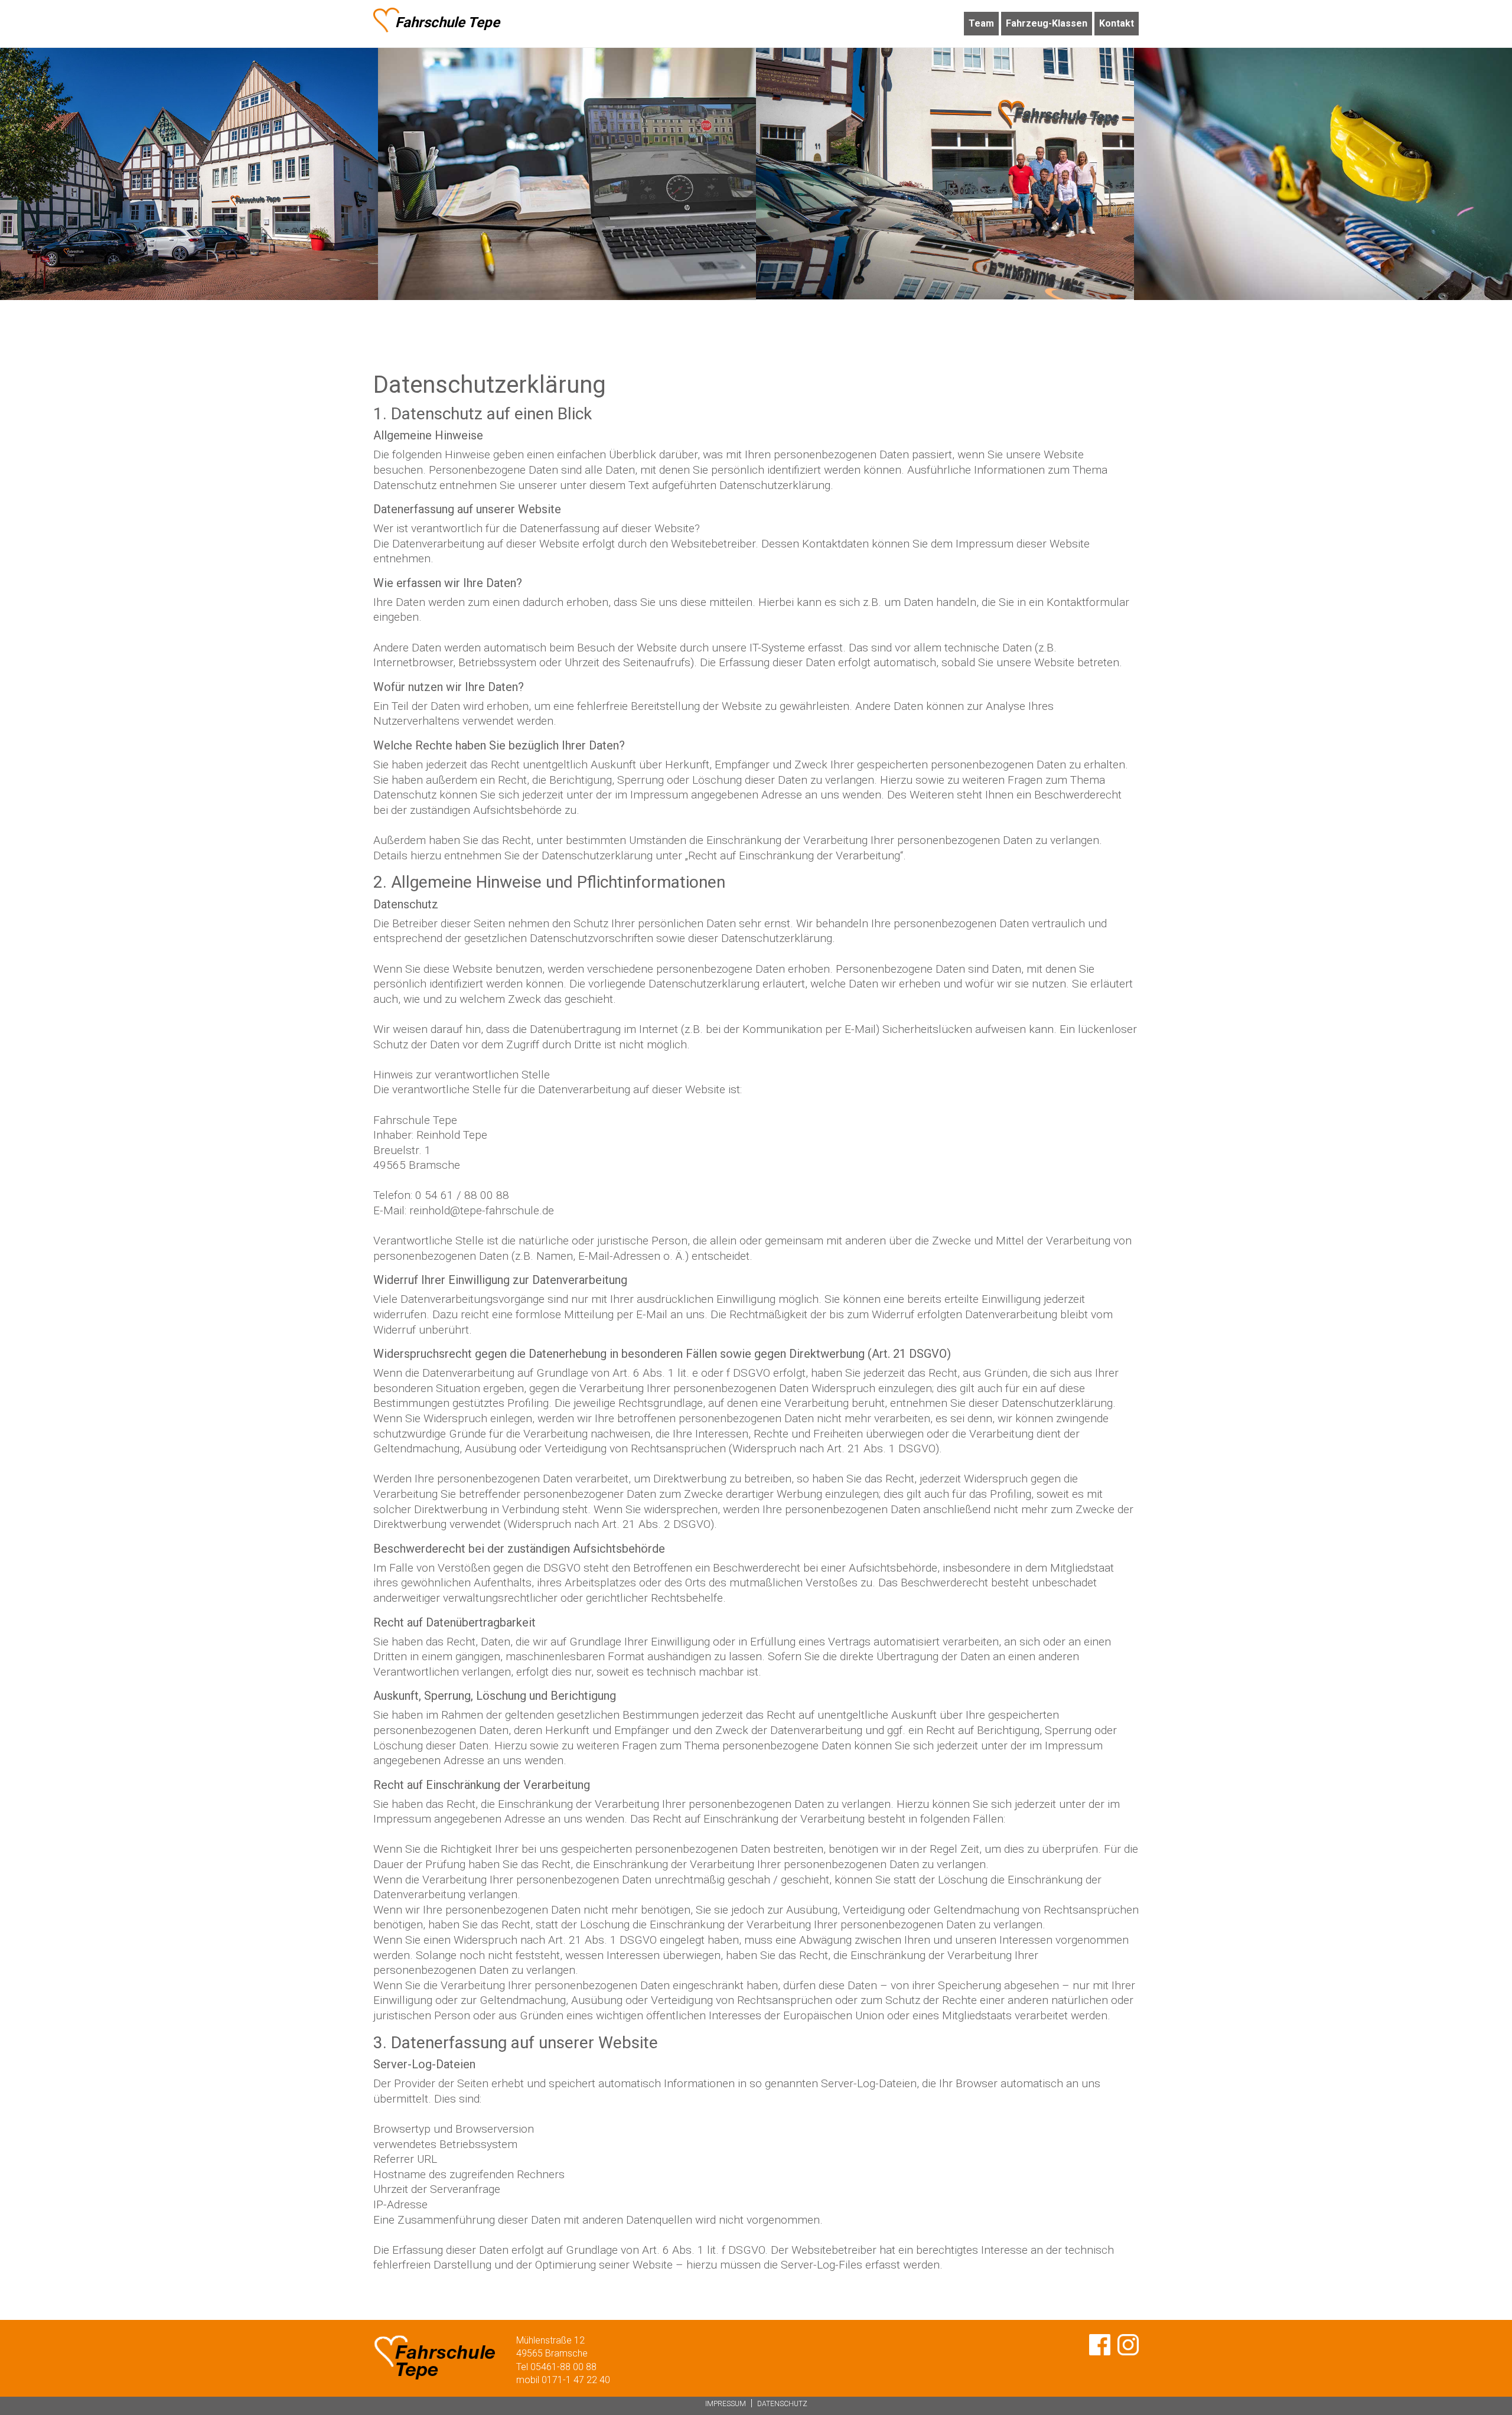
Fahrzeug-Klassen (1047, 23)
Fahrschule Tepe (447, 22)
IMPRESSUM (726, 2404)
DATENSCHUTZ (782, 2404)
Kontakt (1117, 23)
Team (981, 23)
